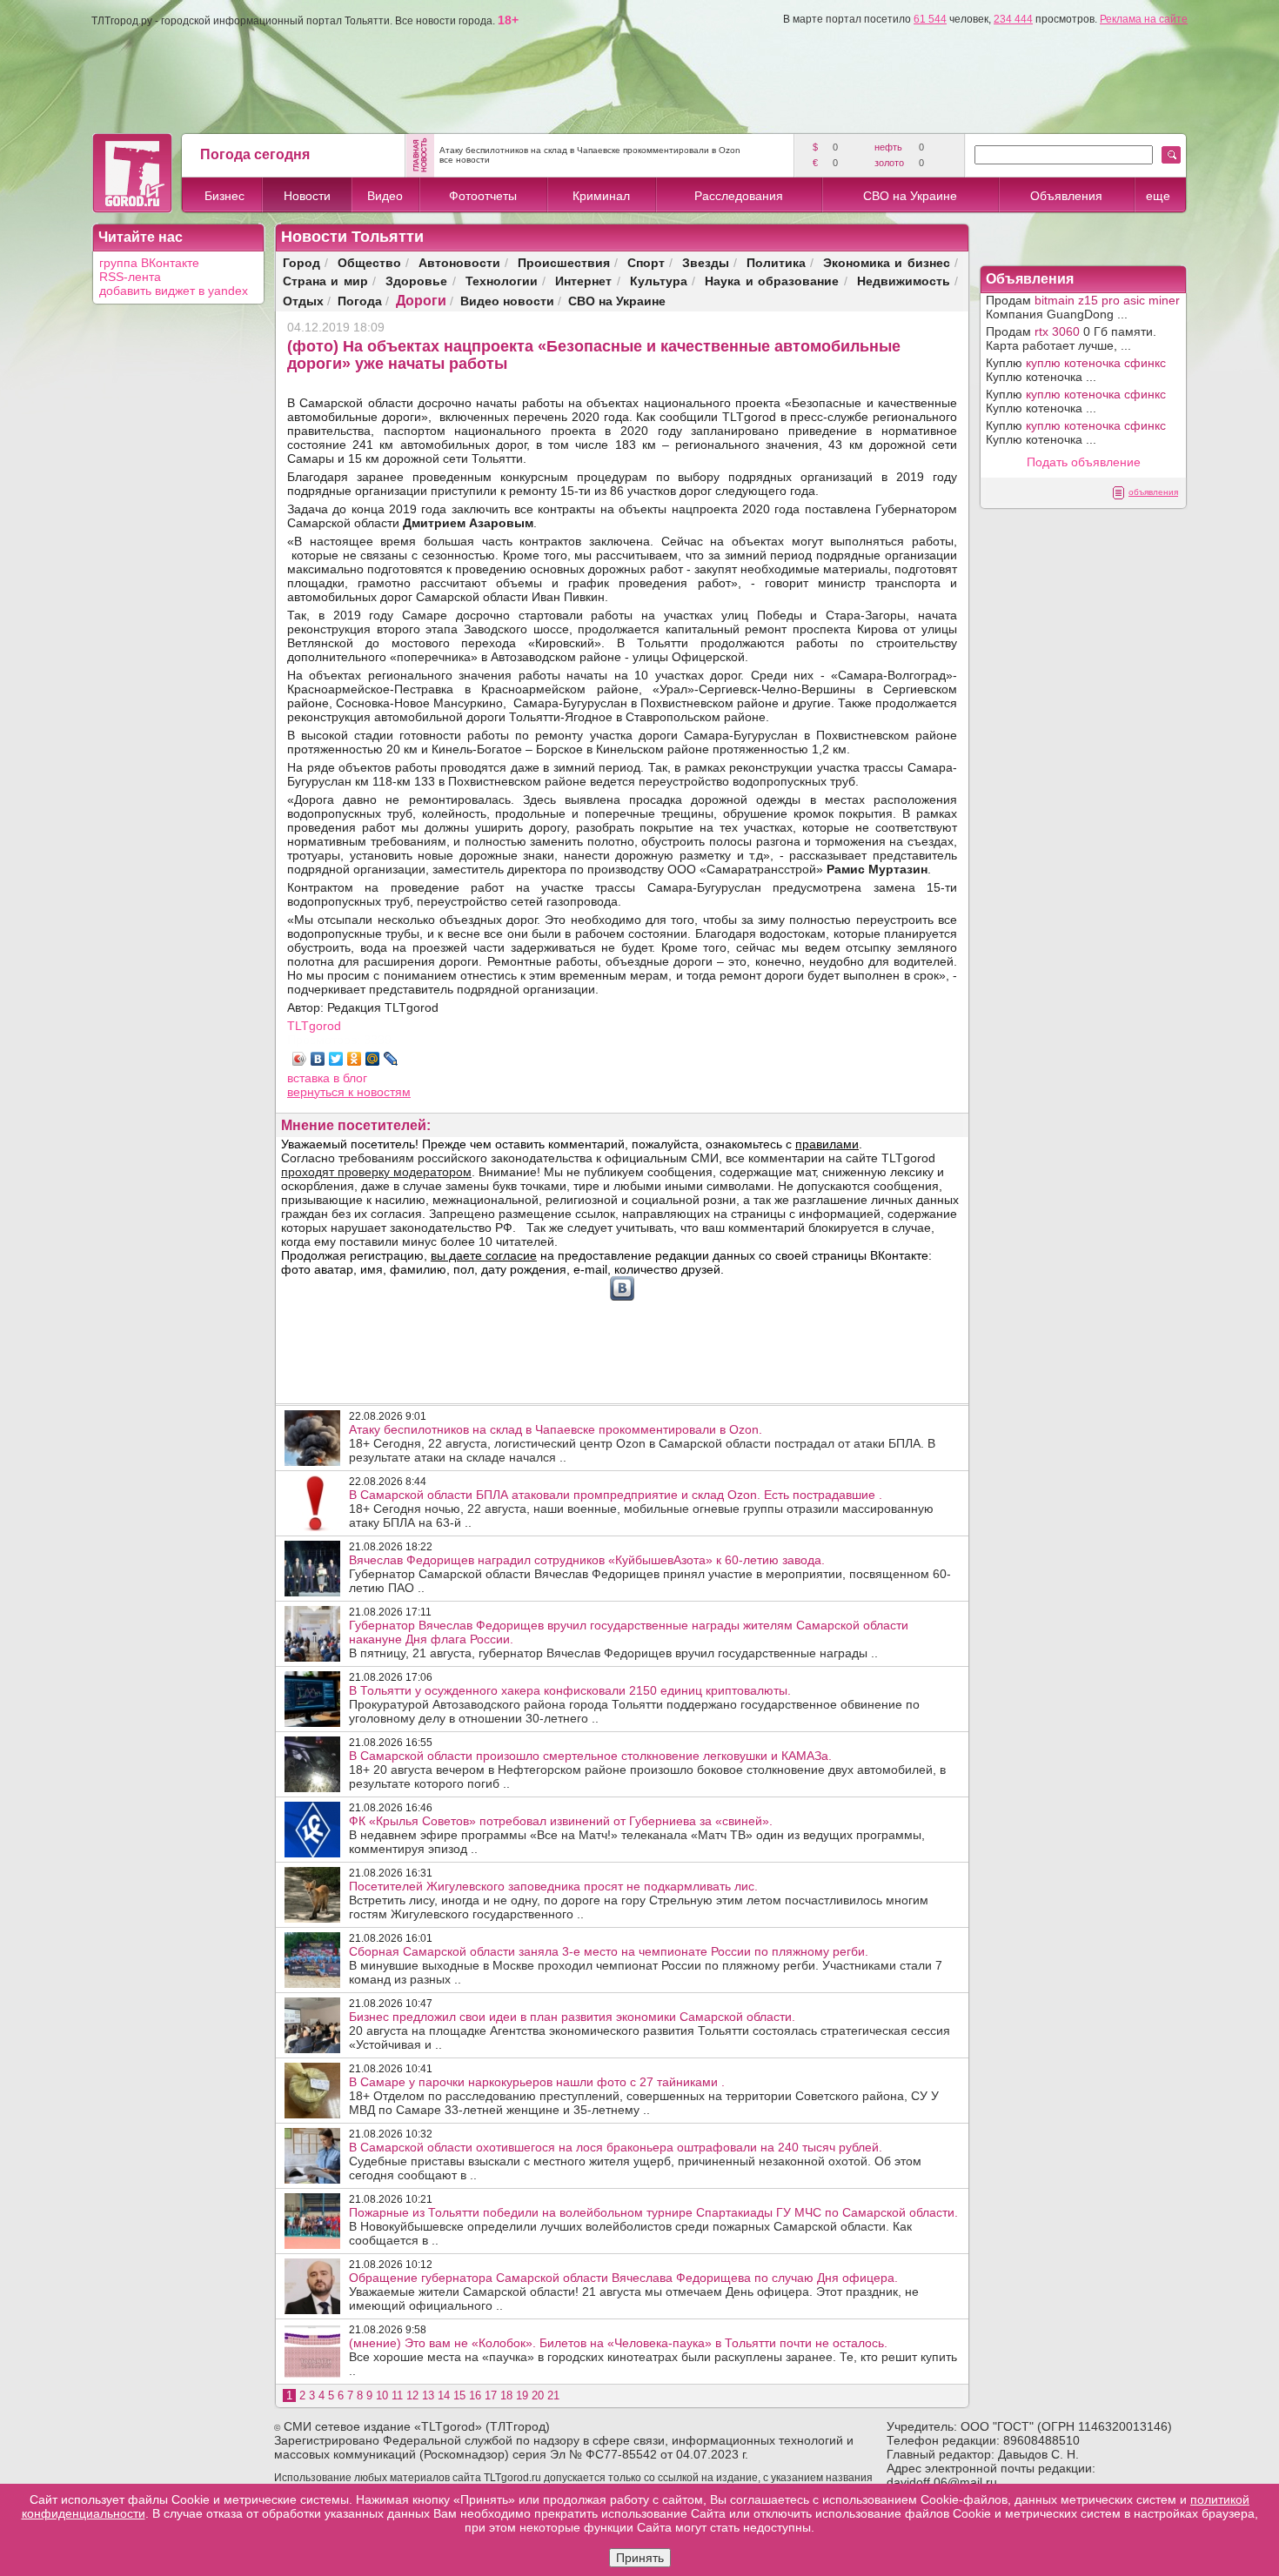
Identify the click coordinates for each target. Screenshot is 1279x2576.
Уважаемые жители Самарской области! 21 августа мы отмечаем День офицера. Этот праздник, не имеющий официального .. (634, 2292)
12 (412, 2395)
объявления (1153, 492)
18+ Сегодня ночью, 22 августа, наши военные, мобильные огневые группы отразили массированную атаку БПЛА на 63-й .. (641, 1509)
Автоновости (459, 262)
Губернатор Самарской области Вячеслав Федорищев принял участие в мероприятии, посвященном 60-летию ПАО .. (650, 1574)
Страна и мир (325, 281)
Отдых (303, 301)
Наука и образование (772, 281)
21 (553, 2395)
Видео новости (507, 301)
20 (538, 2395)
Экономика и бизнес (887, 262)
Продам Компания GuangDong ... (1083, 307)
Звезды (706, 262)
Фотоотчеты (483, 196)
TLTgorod (314, 1026)
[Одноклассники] (355, 1059)
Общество (369, 262)
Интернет (583, 281)
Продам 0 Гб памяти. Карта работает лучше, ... (1071, 338)
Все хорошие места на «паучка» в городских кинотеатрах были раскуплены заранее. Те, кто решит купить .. (653, 2357)
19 (522, 2395)
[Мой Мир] (373, 1059)
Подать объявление (1084, 462)
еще (1158, 196)
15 (459, 2395)
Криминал (601, 196)
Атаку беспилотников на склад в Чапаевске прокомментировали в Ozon (590, 150)
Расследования (739, 196)
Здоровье (416, 281)
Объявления (1066, 196)
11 (397, 2395)
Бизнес (224, 196)
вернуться (318, 1092)
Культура (659, 281)
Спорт (646, 262)
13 (428, 2395)
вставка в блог (327, 1078)
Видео (385, 196)
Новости (307, 196)
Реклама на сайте (1144, 19)
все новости (465, 160)
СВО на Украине (910, 196)
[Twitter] (336, 1059)
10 (382, 2395)
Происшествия (564, 262)
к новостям (379, 1092)
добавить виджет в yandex (174, 291)
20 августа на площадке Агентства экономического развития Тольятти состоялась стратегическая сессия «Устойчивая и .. (650, 2031)
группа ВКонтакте (149, 263)
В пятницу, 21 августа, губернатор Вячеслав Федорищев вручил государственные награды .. (629, 1639)
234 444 (1013, 19)
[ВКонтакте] (318, 1059)
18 (506, 2395)
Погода (360, 301)
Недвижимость (904, 281)
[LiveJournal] (391, 1059)
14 (444, 2395)
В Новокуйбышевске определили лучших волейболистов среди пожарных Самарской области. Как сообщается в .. (653, 2226)
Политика (776, 262)
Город (301, 262)
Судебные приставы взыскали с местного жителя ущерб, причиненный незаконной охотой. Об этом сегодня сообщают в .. (635, 2161)
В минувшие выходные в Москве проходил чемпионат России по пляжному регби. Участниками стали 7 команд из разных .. (646, 1965)
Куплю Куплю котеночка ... (1076, 370)
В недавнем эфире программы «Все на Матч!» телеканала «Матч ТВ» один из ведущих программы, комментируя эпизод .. (637, 1835)
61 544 (930, 19)
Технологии (502, 281)
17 (491, 2395)
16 (475, 2395)
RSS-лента (130, 277)
